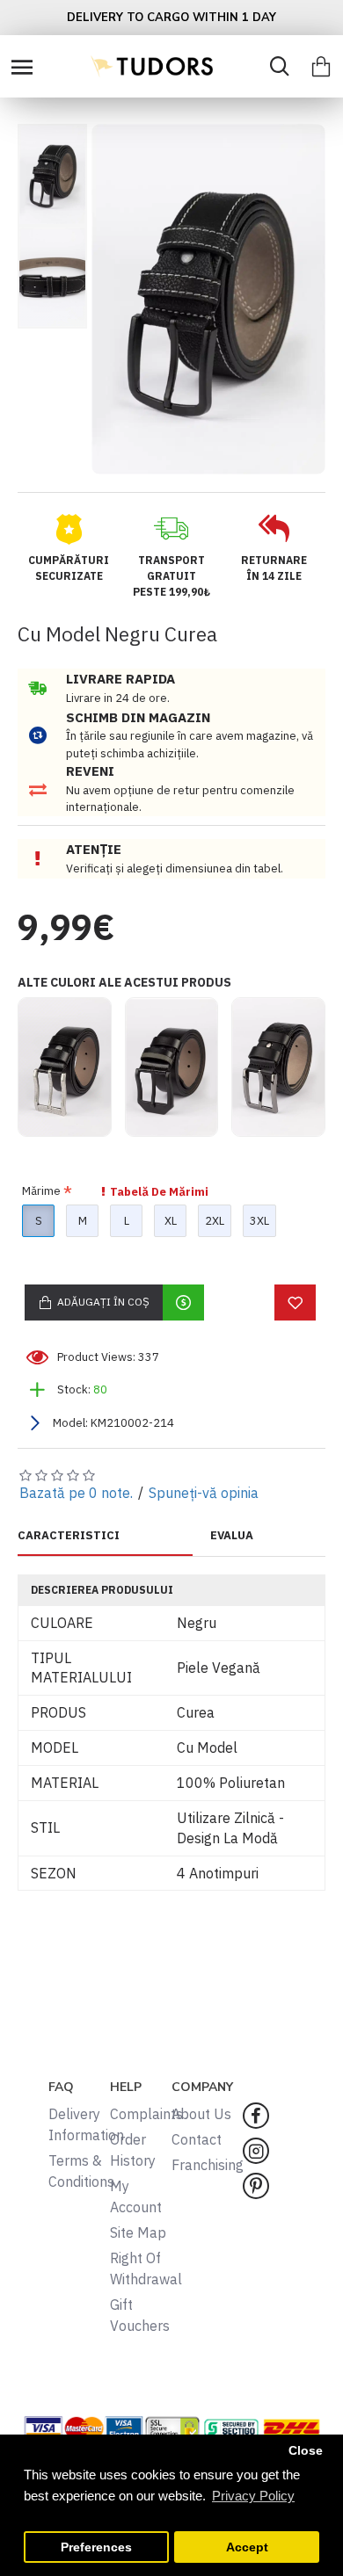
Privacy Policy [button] (253, 2496)
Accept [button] (247, 2547)
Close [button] (306, 2451)
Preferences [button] (96, 2547)
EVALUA (232, 1536)
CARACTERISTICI (69, 1536)
